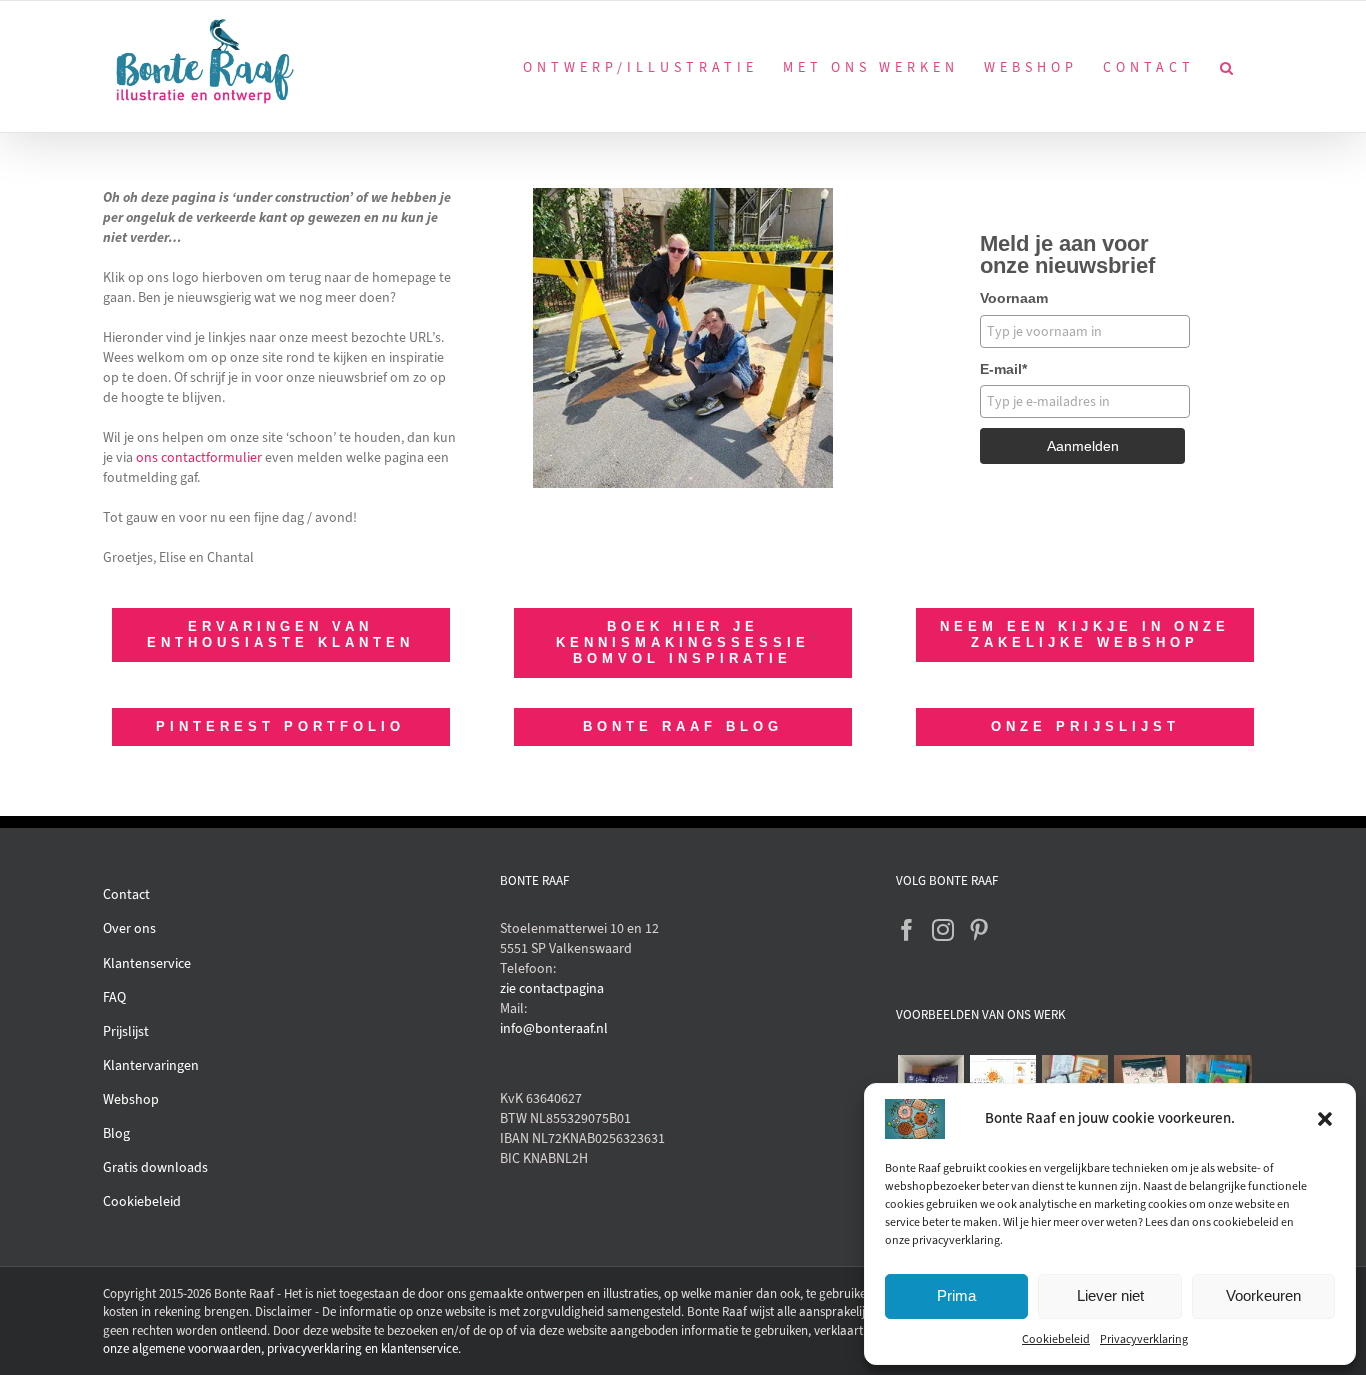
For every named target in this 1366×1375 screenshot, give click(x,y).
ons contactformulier (199, 457)
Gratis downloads (155, 1167)
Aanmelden (1083, 446)
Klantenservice (147, 963)
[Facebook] (907, 930)
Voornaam (1014, 298)
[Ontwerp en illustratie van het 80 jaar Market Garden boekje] (1074, 1081)
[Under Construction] (683, 194)
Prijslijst (126, 1031)
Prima (956, 1295)
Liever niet (1110, 1295)
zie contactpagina (552, 988)
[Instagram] (943, 930)
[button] (1325, 1119)
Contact (126, 894)
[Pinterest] (979, 930)
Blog (116, 1133)
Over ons (129, 928)
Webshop (131, 1099)
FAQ (114, 997)
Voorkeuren (1263, 1295)
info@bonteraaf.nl (554, 1028)
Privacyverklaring (1144, 1339)
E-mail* (1003, 369)
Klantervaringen (151, 1065)
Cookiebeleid (1056, 1339)
